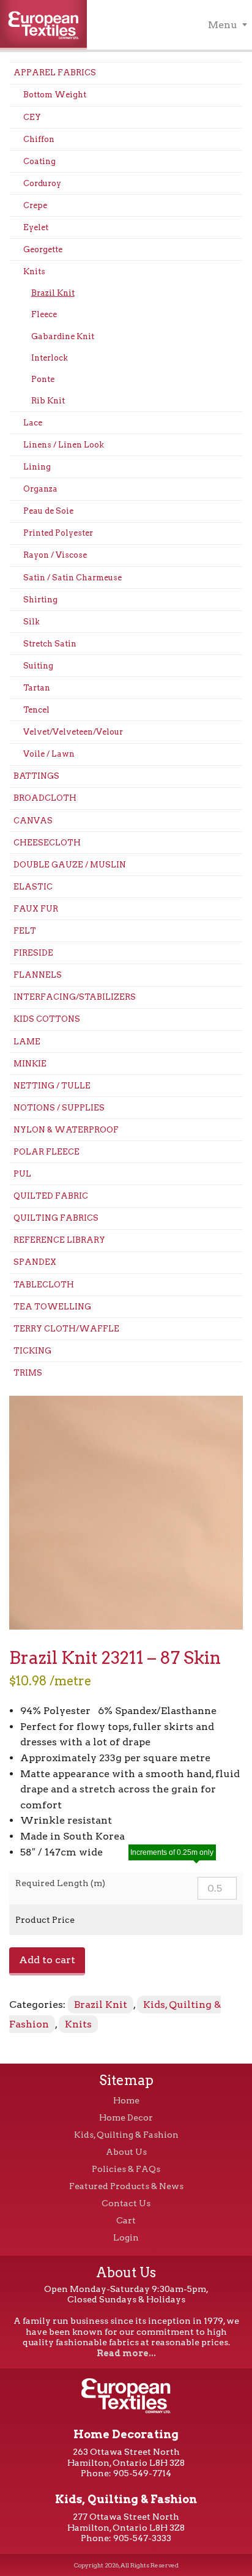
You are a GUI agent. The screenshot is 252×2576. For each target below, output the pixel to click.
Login (126, 2237)
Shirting (40, 600)
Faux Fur (36, 909)
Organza (40, 489)
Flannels (38, 975)
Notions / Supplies (59, 1108)
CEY (32, 117)
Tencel (36, 710)
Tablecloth (44, 1285)
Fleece (44, 314)
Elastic (33, 887)
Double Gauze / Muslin (70, 865)
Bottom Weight (55, 95)
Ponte (43, 379)
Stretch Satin (50, 644)
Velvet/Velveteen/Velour (73, 732)
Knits (34, 271)
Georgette (43, 249)
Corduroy (42, 183)
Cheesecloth (47, 843)
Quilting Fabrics (56, 1218)
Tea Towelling (52, 1307)
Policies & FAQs (126, 2169)
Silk (31, 622)
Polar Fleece (46, 1152)
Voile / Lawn (49, 754)
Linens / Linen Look (64, 445)
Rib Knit (48, 401)
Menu (223, 25)
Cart (126, 2220)
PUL (22, 1174)
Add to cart (47, 1960)
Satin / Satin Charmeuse (72, 578)
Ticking (32, 1351)
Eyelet (36, 227)
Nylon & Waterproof (66, 1130)
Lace (33, 423)
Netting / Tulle (52, 1086)
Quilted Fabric (51, 1196)
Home (126, 2100)
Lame (27, 1042)
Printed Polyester (58, 533)
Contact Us (126, 2203)
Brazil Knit (53, 293)
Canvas (33, 821)
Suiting (38, 666)
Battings (36, 776)
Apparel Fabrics (55, 73)
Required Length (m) (60, 1883)
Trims (28, 1373)
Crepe (35, 205)
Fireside (33, 953)
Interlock (50, 358)
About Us (126, 2152)
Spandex (35, 1262)
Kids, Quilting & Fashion (126, 2135)
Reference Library (59, 1240)
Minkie (30, 1064)
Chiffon (39, 139)
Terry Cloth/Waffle (66, 1329)
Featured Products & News (126, 2186)
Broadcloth (45, 798)
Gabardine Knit (63, 336)
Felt (25, 931)
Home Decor (126, 2117)
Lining (37, 467)
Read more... (126, 2353)
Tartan (37, 688)
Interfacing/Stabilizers (75, 997)
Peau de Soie (48, 511)
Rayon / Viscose (55, 555)
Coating (39, 161)
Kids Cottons (47, 1019)
